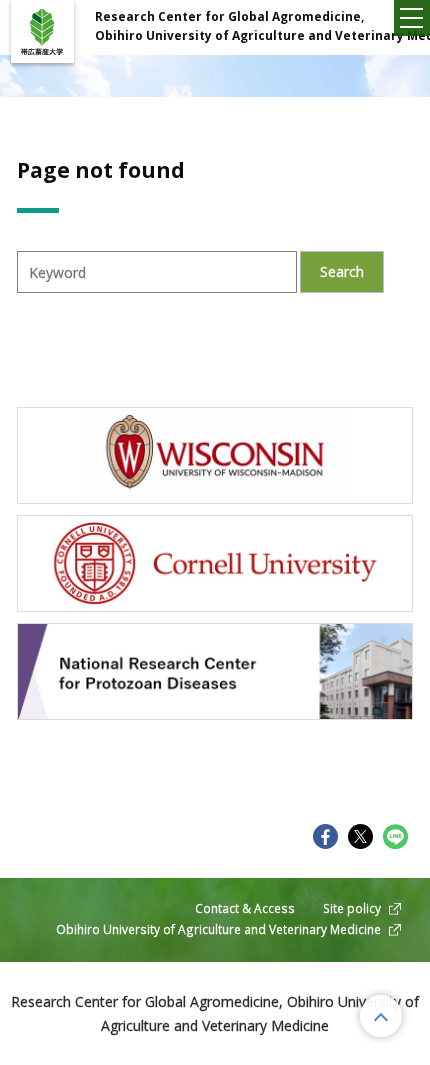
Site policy (352, 908)
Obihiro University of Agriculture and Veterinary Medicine (218, 929)
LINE (396, 836)
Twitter (361, 836)
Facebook (326, 836)
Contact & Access (245, 908)
